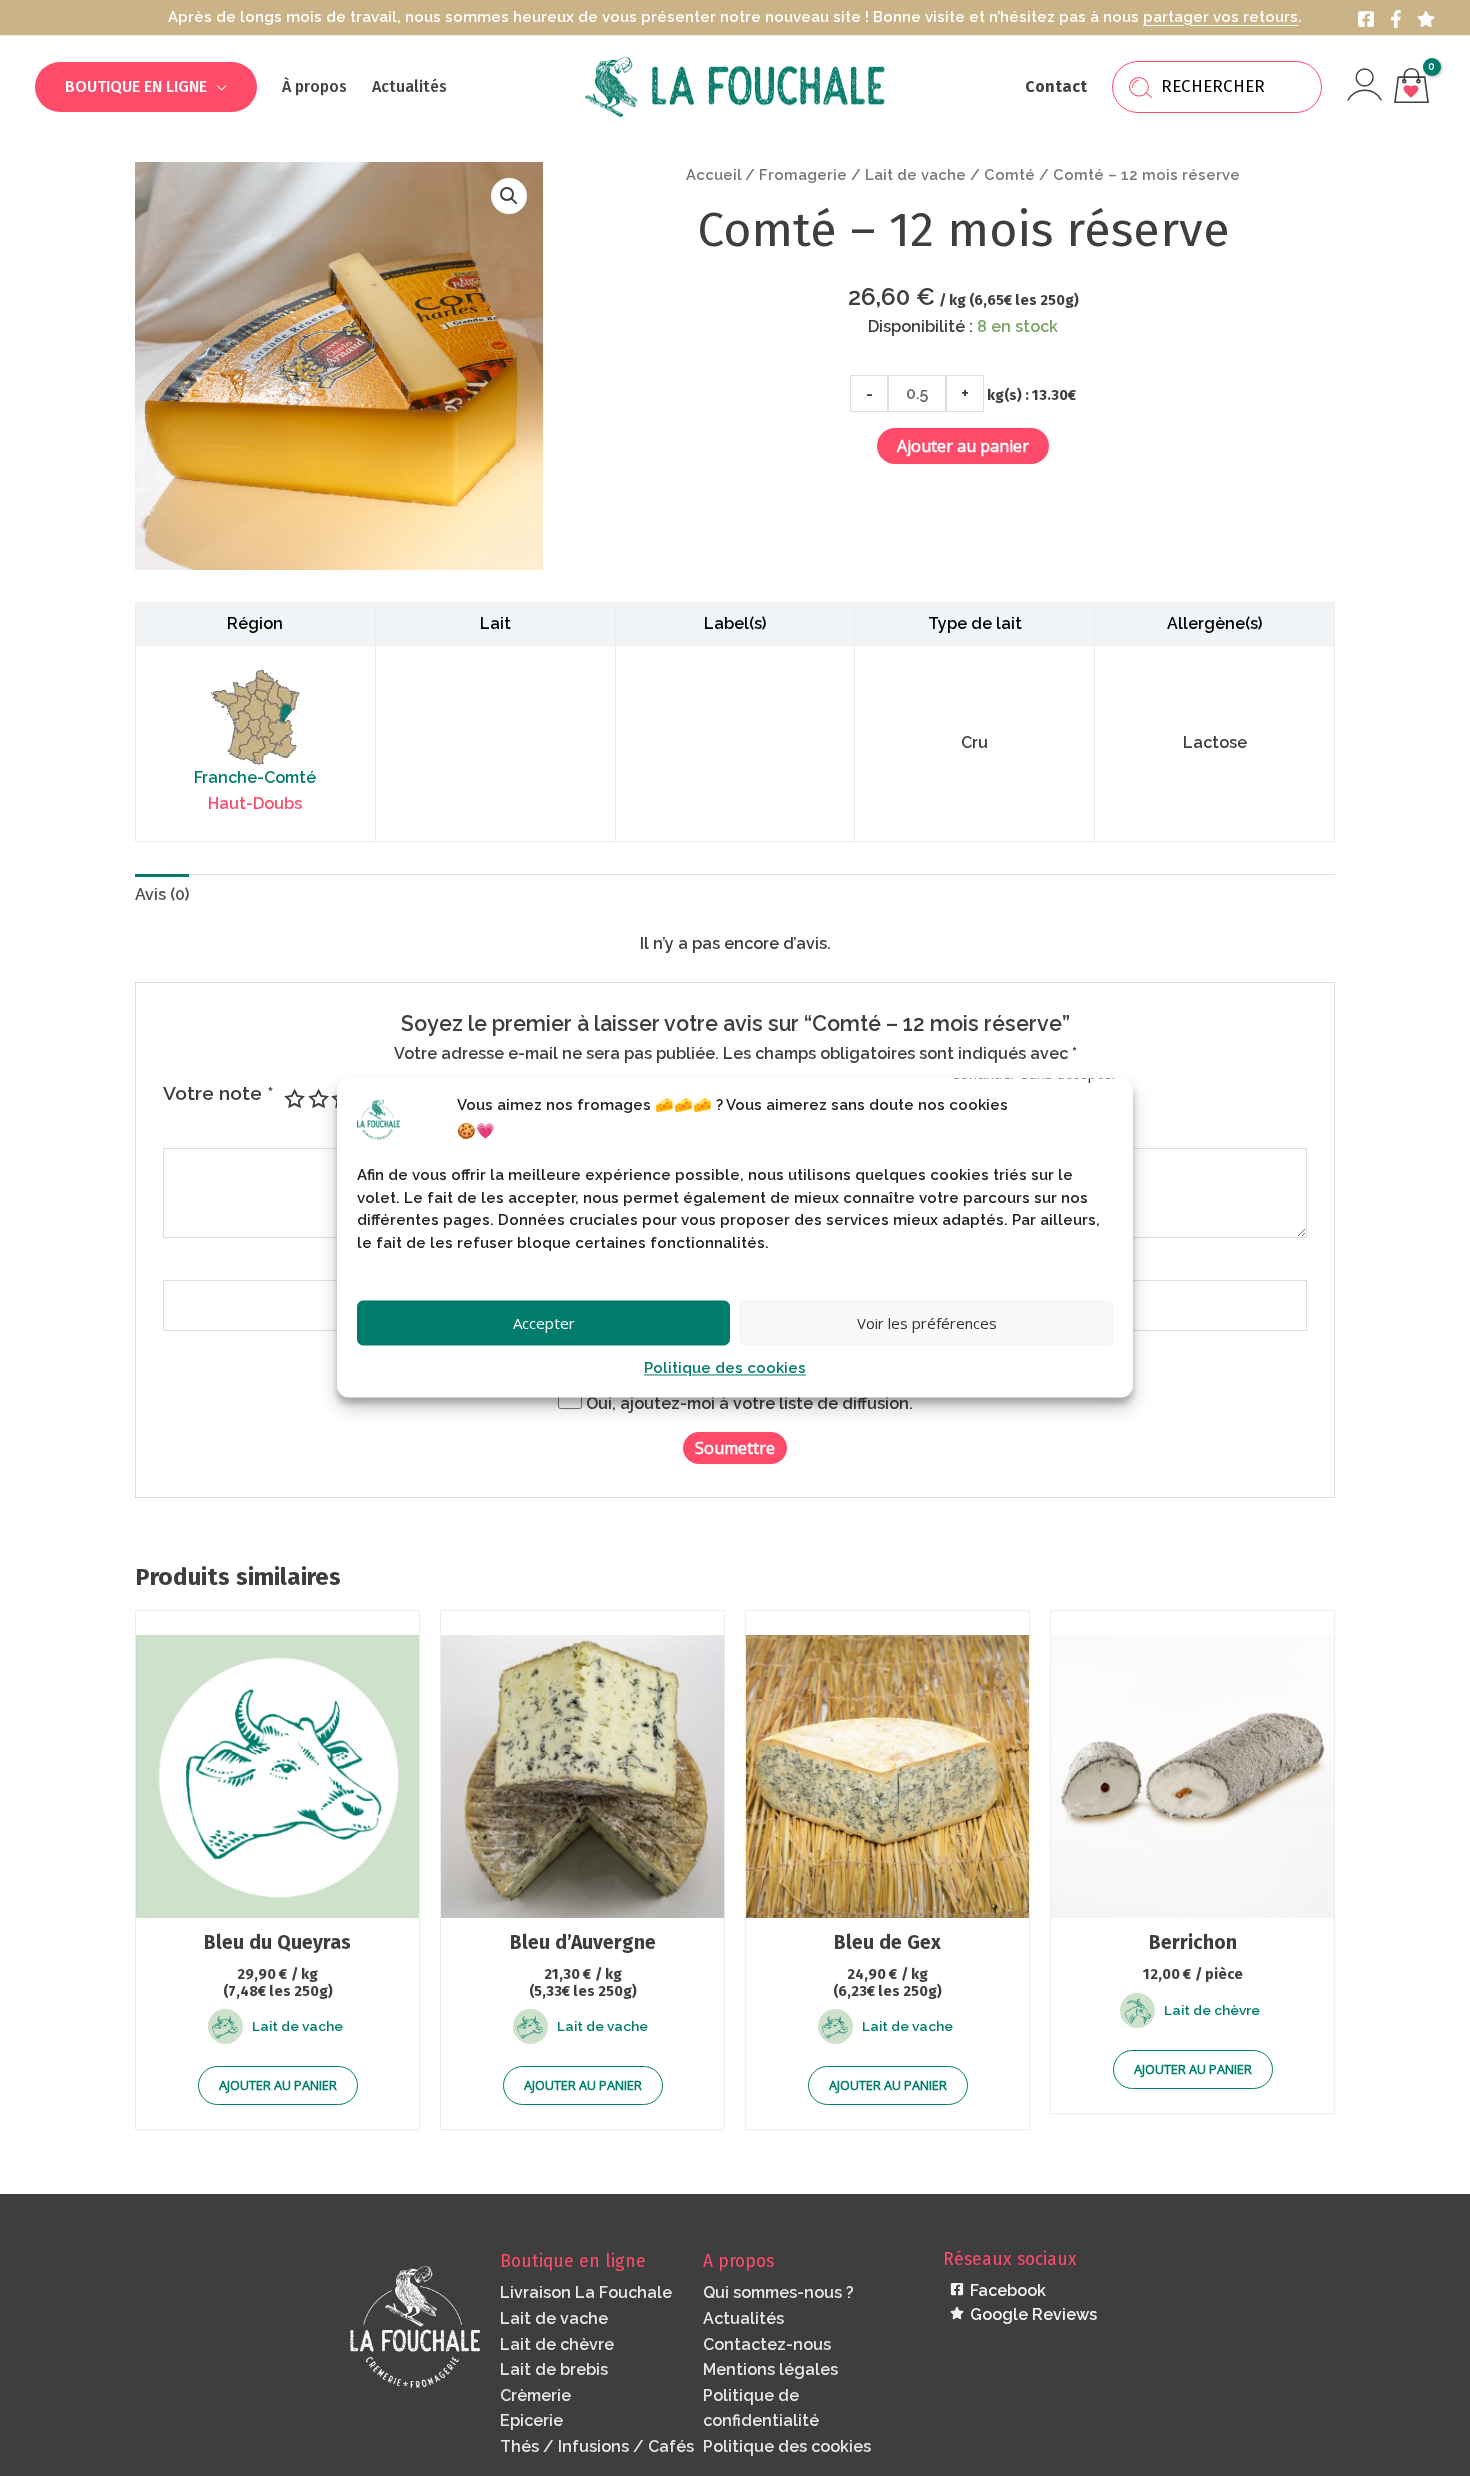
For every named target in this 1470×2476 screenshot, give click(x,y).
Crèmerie (535, 2395)
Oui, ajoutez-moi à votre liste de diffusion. (747, 1403)
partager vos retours (1220, 17)
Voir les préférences (927, 1323)
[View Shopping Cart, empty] (1411, 87)
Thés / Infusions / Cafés (597, 2446)
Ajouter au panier (963, 446)
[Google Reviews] (1426, 19)
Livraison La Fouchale (586, 2292)
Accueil (713, 174)
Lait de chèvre (557, 2344)
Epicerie (531, 2420)
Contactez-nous (767, 2344)
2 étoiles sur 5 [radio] (316, 1098)
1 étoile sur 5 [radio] (292, 1098)
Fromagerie (803, 174)
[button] (217, 86)
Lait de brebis (554, 2369)
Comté (1009, 174)
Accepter (544, 1323)
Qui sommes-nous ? (778, 2292)
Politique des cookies (725, 1369)
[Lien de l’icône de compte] (1364, 84)
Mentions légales (770, 2369)
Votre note (218, 1093)
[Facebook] (1366, 19)
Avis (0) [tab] (162, 894)
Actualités (743, 2318)
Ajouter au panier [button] (278, 2085)
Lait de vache (915, 174)
